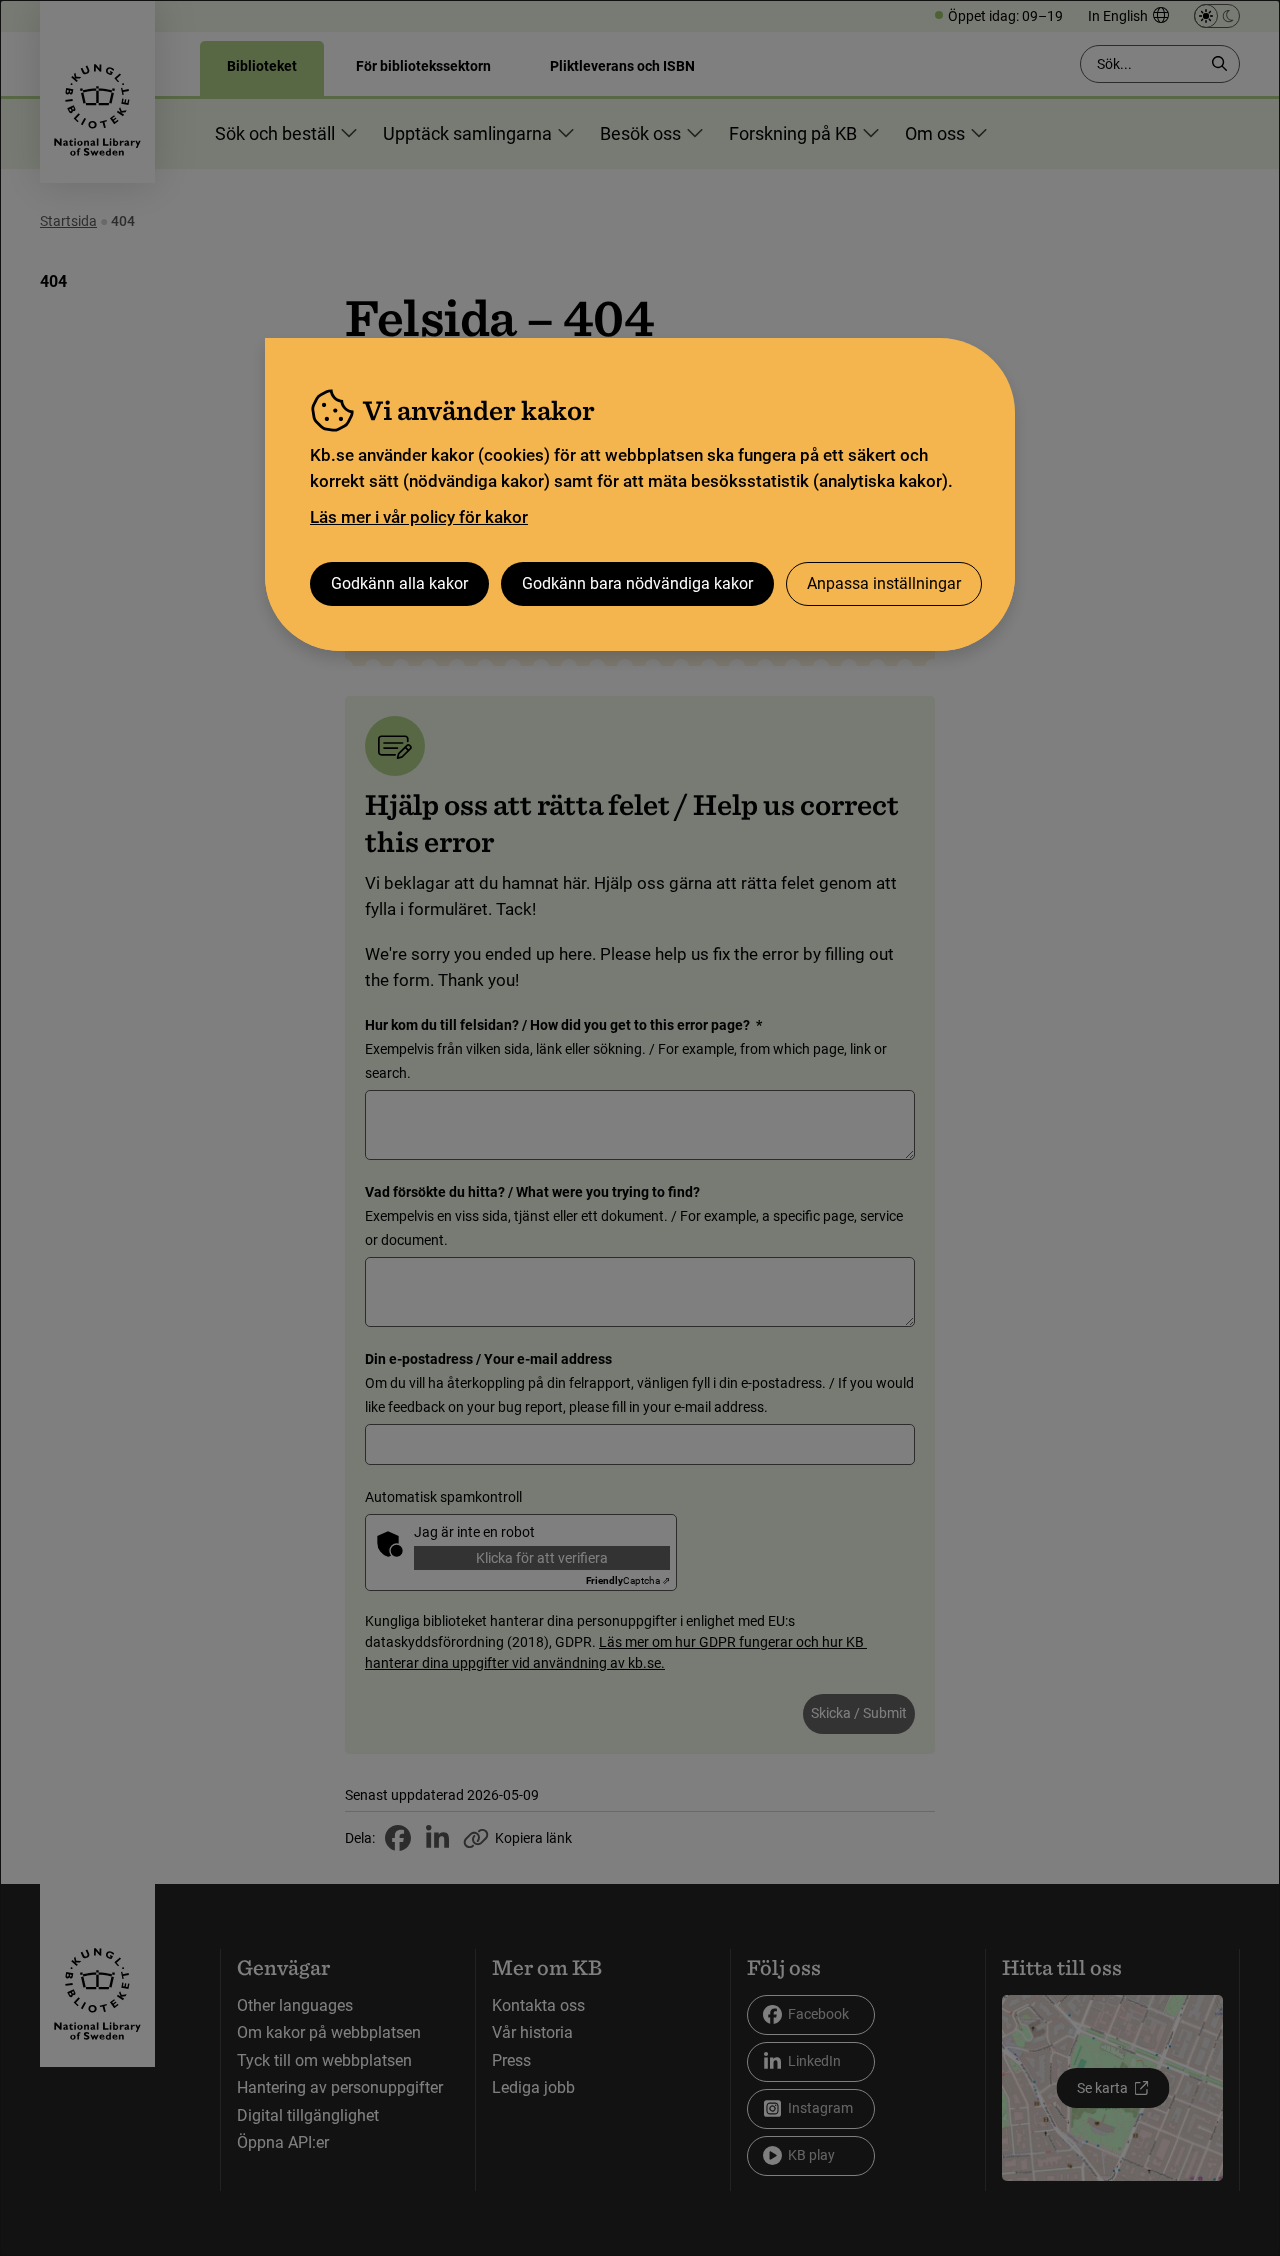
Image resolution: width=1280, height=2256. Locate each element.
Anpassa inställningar (884, 583)
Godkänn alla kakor (399, 583)
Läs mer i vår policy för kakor (419, 517)
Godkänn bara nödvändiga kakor (637, 583)
